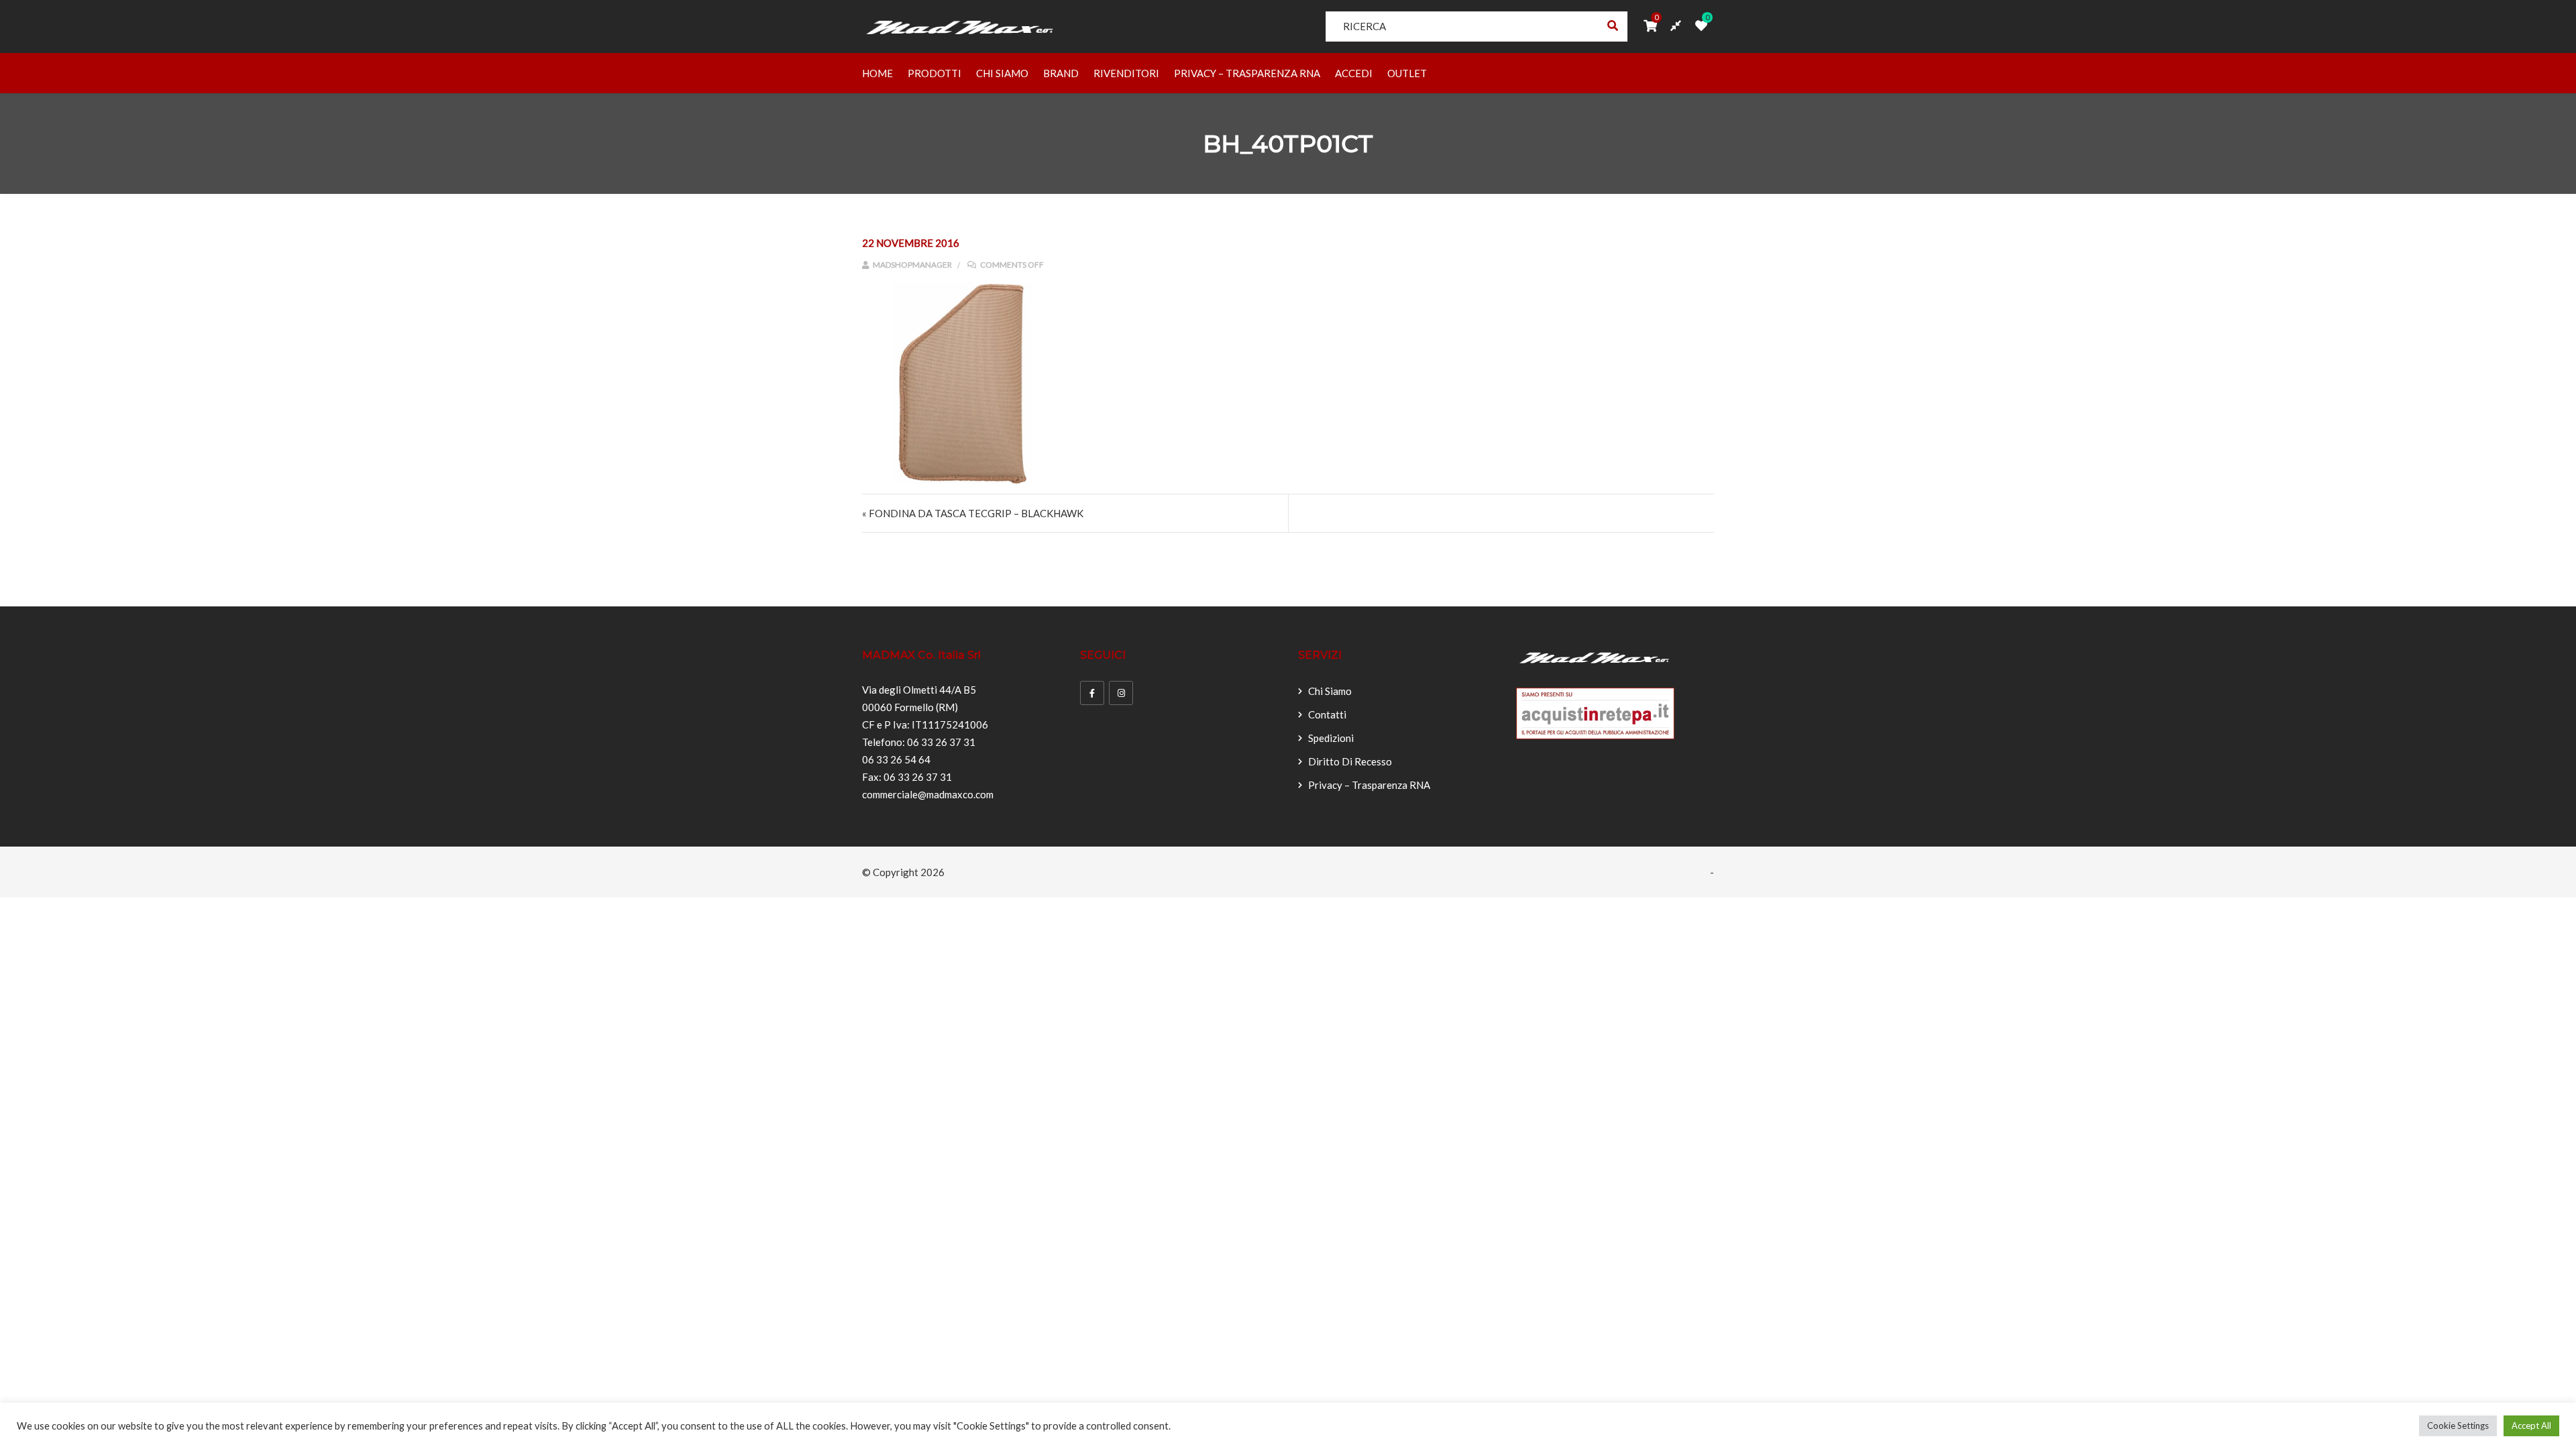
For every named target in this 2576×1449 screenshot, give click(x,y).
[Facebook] (1092, 693)
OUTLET (1407, 73)
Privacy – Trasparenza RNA (1247, 73)
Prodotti (934, 73)
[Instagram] (1121, 693)
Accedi (1354, 73)
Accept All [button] (2531, 1426)
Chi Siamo (1002, 73)
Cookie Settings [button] (2458, 1426)
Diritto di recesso (1350, 761)
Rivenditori (1126, 73)
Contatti (1327, 714)
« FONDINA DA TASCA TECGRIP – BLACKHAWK (973, 513)
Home (877, 73)
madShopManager (912, 265)
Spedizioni (1331, 738)
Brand (1061, 73)
